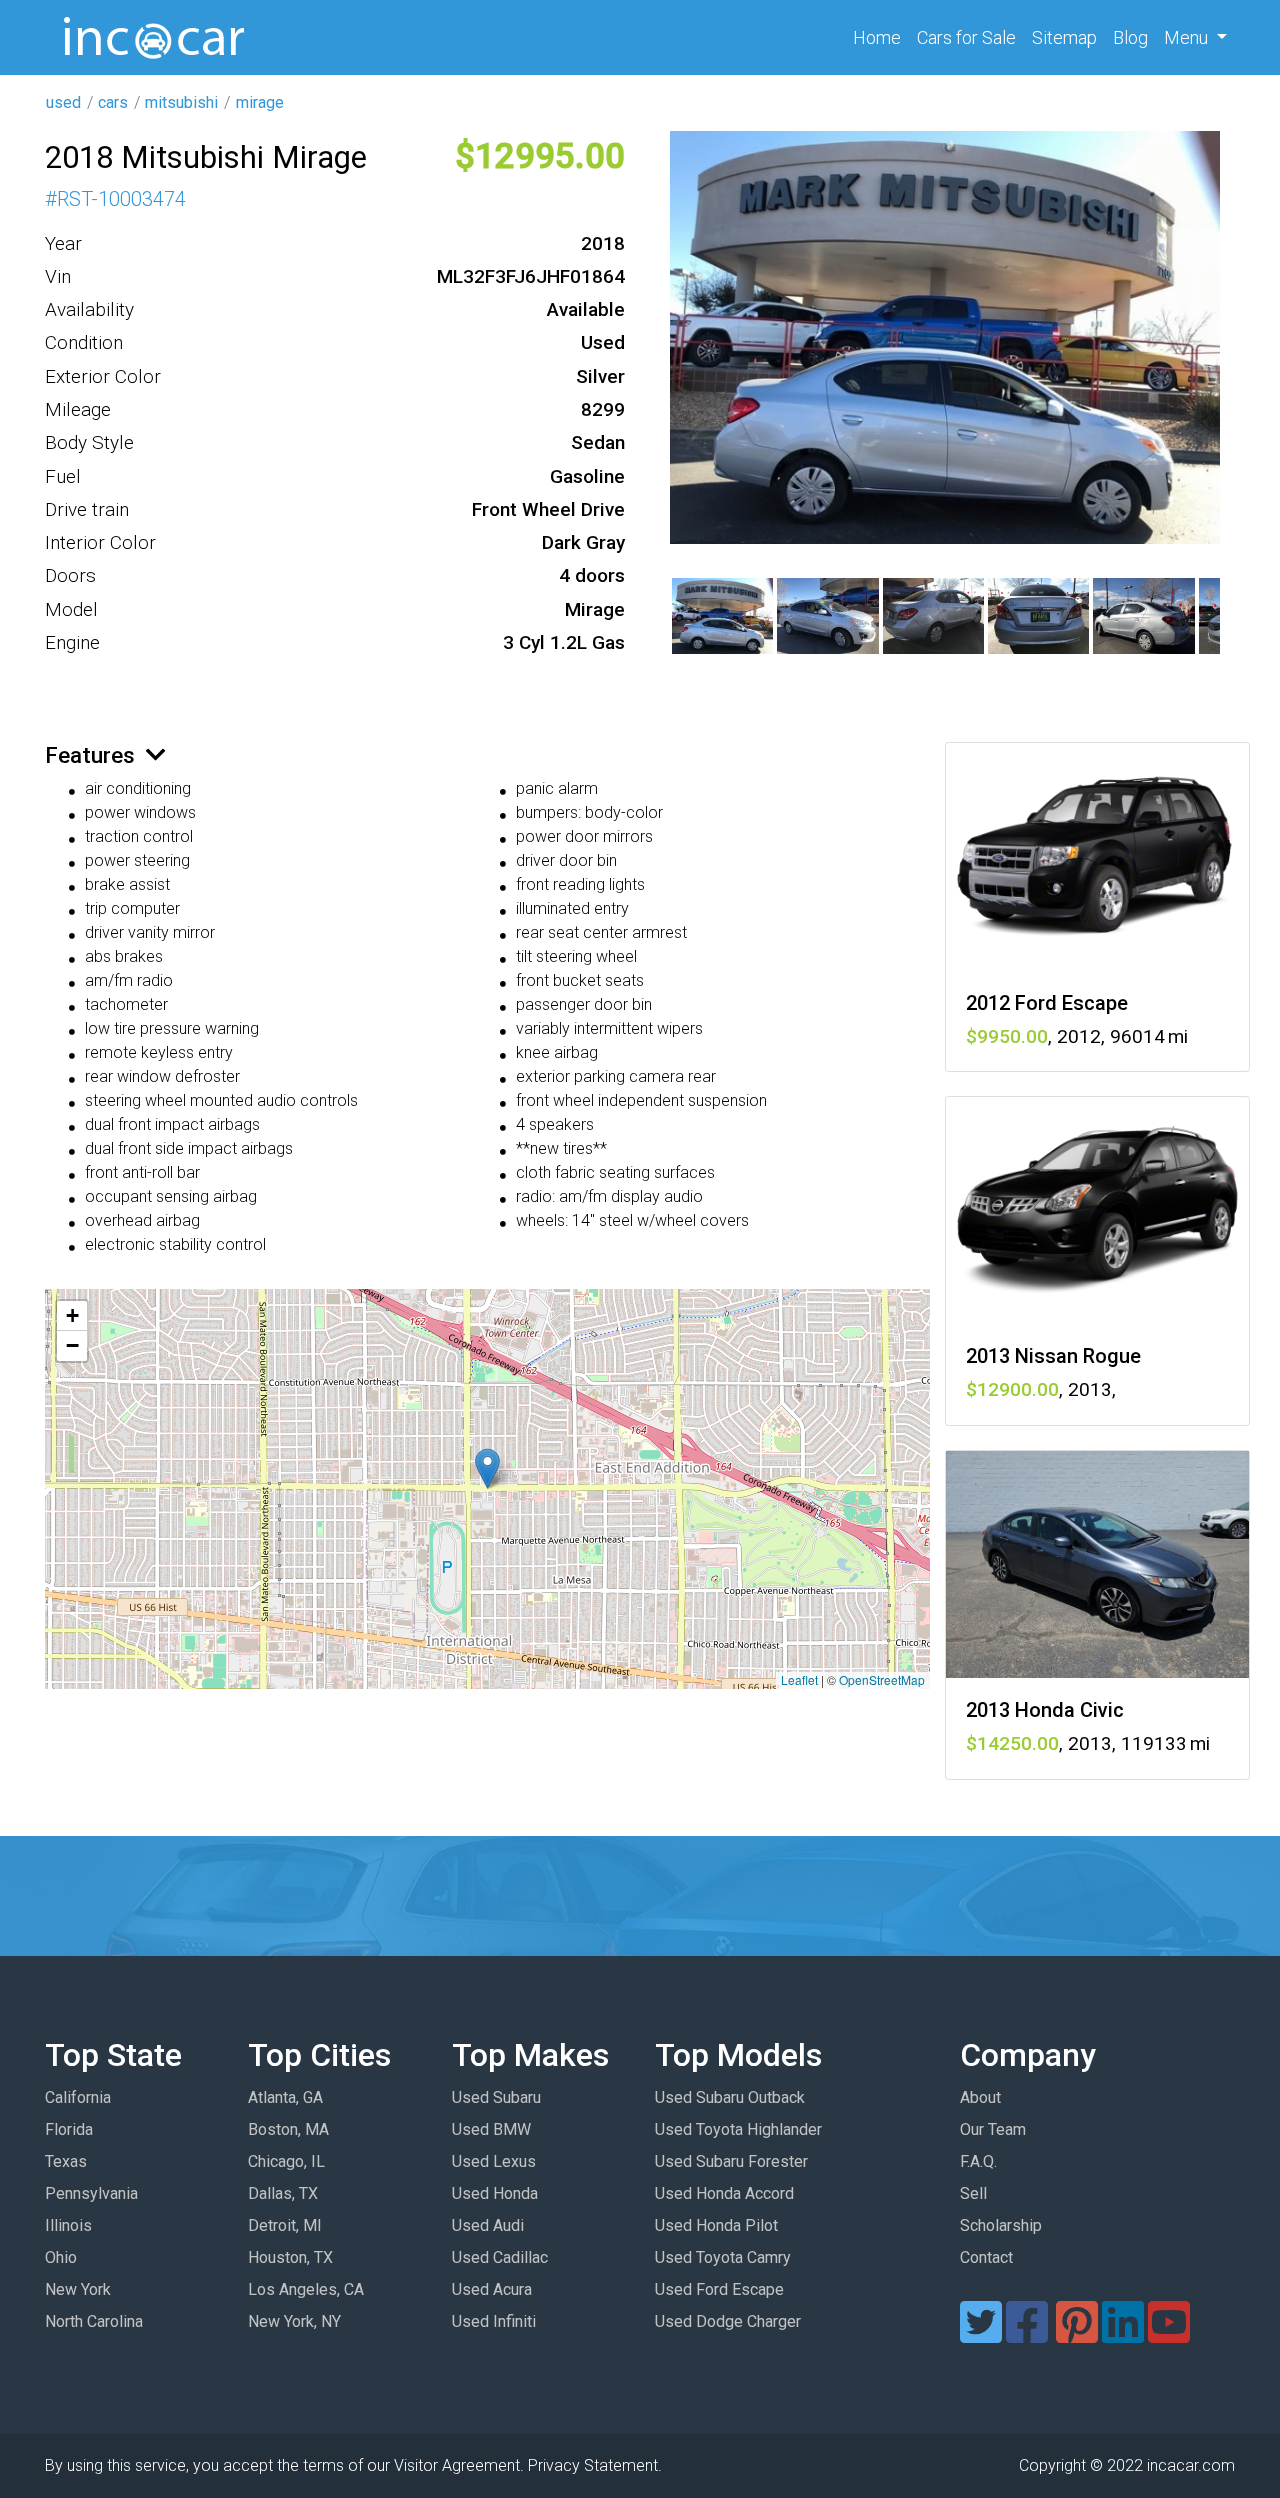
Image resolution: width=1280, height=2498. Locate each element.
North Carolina (94, 2321)
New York (78, 2289)
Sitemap (1064, 37)
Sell (973, 2193)
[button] (487, 1468)
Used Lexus (494, 2161)
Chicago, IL (286, 2161)
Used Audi (488, 2225)
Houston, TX (290, 2257)
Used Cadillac (500, 2257)
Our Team (993, 2129)
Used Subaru (496, 2097)
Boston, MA (288, 2129)
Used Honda (495, 2193)
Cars (966, 37)
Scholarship (1001, 2225)
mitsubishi (181, 102)
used (63, 102)
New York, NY (294, 2321)
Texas (66, 2161)
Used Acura (492, 2289)
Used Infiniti (494, 2321)
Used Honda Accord (724, 2193)
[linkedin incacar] (1123, 2334)
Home (881, 37)
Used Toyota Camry (723, 2257)
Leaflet (799, 1679)
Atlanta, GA (285, 2097)
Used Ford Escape (719, 2289)
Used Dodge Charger (728, 2321)
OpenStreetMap (882, 1679)
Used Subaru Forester (731, 2161)
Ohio (61, 2257)
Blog (1130, 37)
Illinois (68, 2225)
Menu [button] (1188, 37)
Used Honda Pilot (716, 2225)
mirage (260, 102)
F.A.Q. (978, 2161)
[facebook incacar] (1027, 2334)
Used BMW (491, 2129)
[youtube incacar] (1169, 2334)
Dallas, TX (283, 2193)
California (78, 2097)
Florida (69, 2129)
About (980, 2097)
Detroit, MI (285, 2225)
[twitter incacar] (981, 2334)
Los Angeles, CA (306, 2289)
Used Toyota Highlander (738, 2129)
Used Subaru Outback (730, 2097)
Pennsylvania (91, 2193)
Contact (986, 2257)
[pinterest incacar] (1077, 2334)
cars (113, 102)
